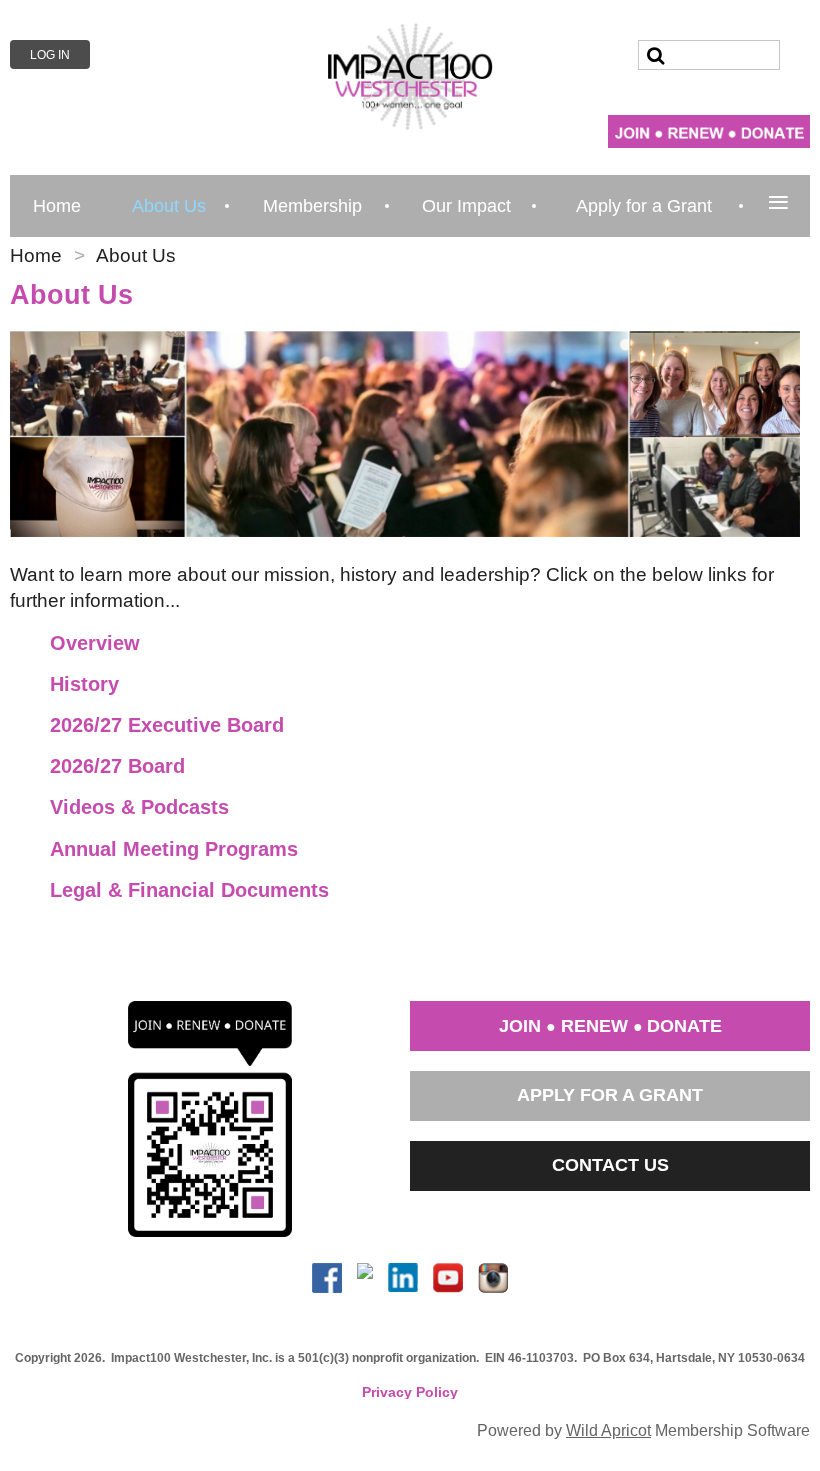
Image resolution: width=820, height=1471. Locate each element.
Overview (95, 643)
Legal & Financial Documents (189, 890)
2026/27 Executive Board (167, 725)
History (84, 684)
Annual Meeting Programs (174, 849)
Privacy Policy (410, 1392)
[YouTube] (448, 1278)
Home (36, 255)
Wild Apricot (608, 1430)
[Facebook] (327, 1278)
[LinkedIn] (403, 1278)
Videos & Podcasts (139, 807)
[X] (365, 1278)
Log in (50, 55)
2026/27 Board (117, 766)
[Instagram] (493, 1278)
